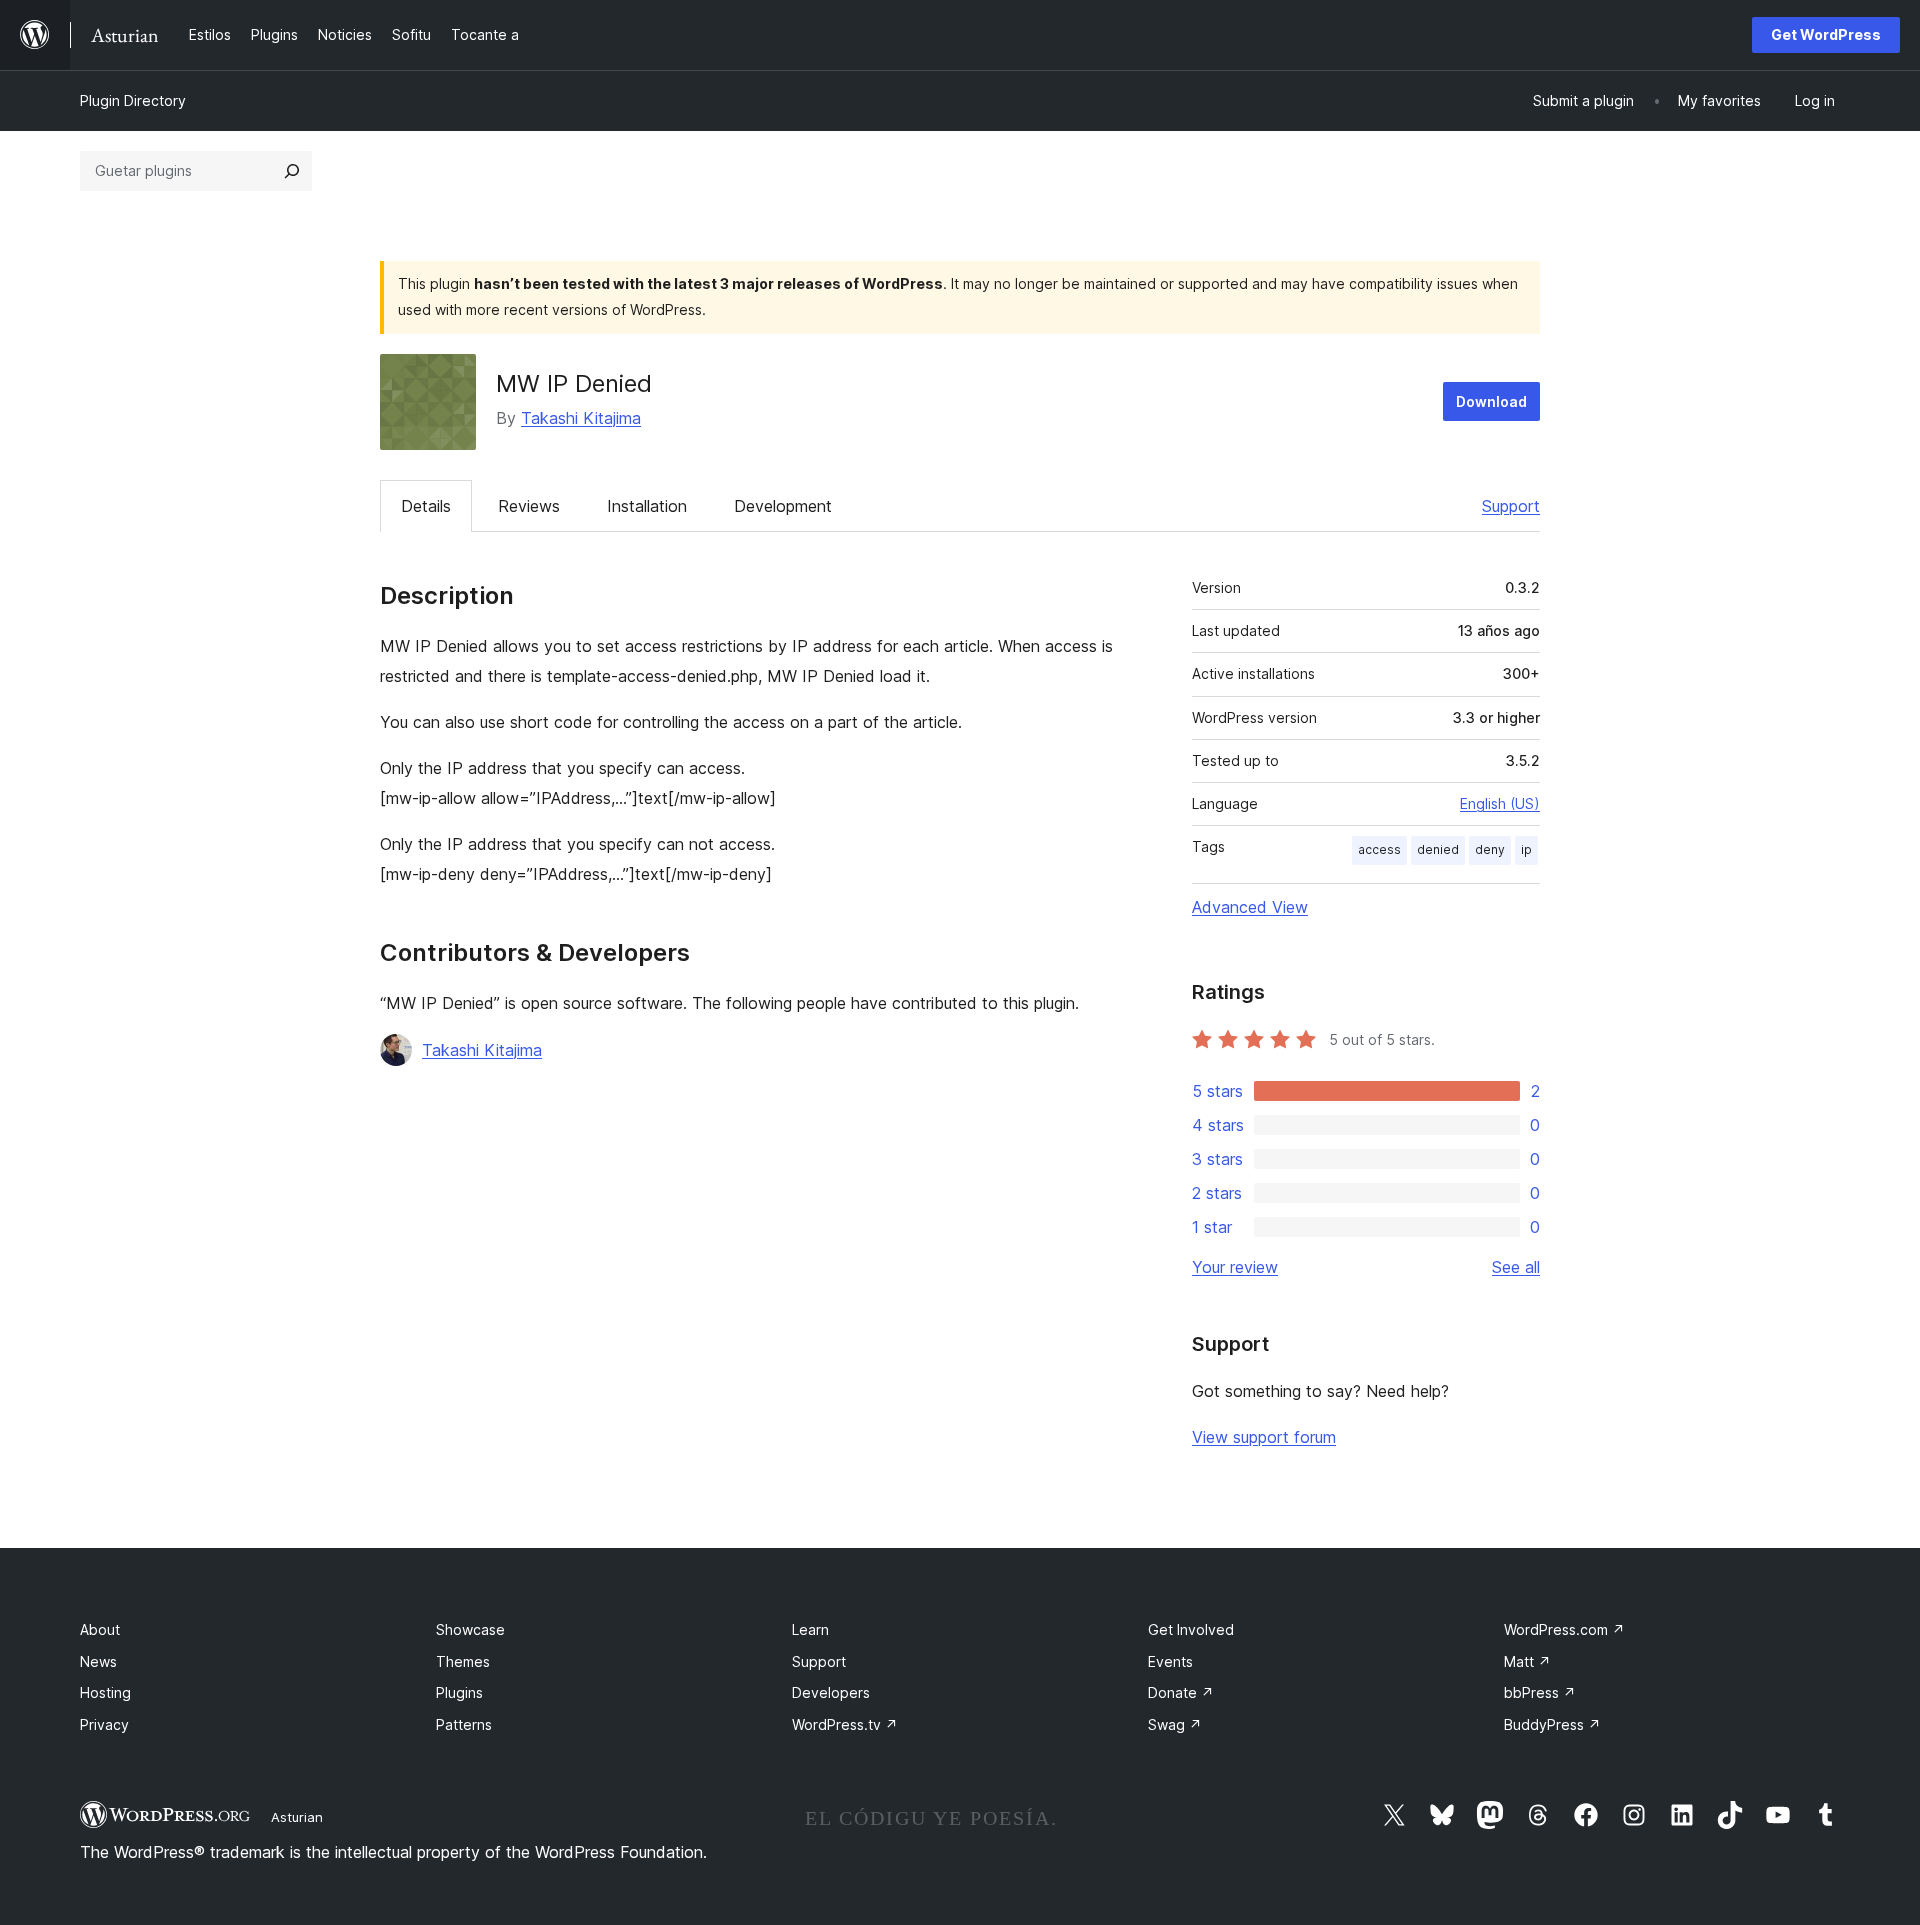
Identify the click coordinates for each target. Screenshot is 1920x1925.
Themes (463, 1661)
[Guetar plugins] (292, 171)
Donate (1181, 1692)
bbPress (1540, 1692)
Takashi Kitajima (581, 418)
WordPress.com (1564, 1629)
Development (783, 506)
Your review (1235, 1267)
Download (1491, 401)
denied (1438, 849)
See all (1516, 1267)
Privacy (104, 1724)
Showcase (470, 1629)
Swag (1175, 1724)
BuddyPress (1552, 1724)
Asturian (297, 1817)
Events (1170, 1661)
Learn (810, 1629)
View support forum (1264, 1437)
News (98, 1661)
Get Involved (1191, 1629)
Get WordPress (1826, 34)
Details (426, 506)
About (100, 1629)
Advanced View (1250, 907)
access (1379, 849)
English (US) (1500, 803)
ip (1526, 849)
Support (1511, 506)
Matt (1527, 1661)
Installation (647, 506)
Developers (831, 1692)
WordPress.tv (845, 1724)
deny (1490, 849)
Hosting (105, 1692)
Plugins (459, 1692)
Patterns (464, 1724)
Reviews (529, 506)
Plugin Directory (133, 100)
